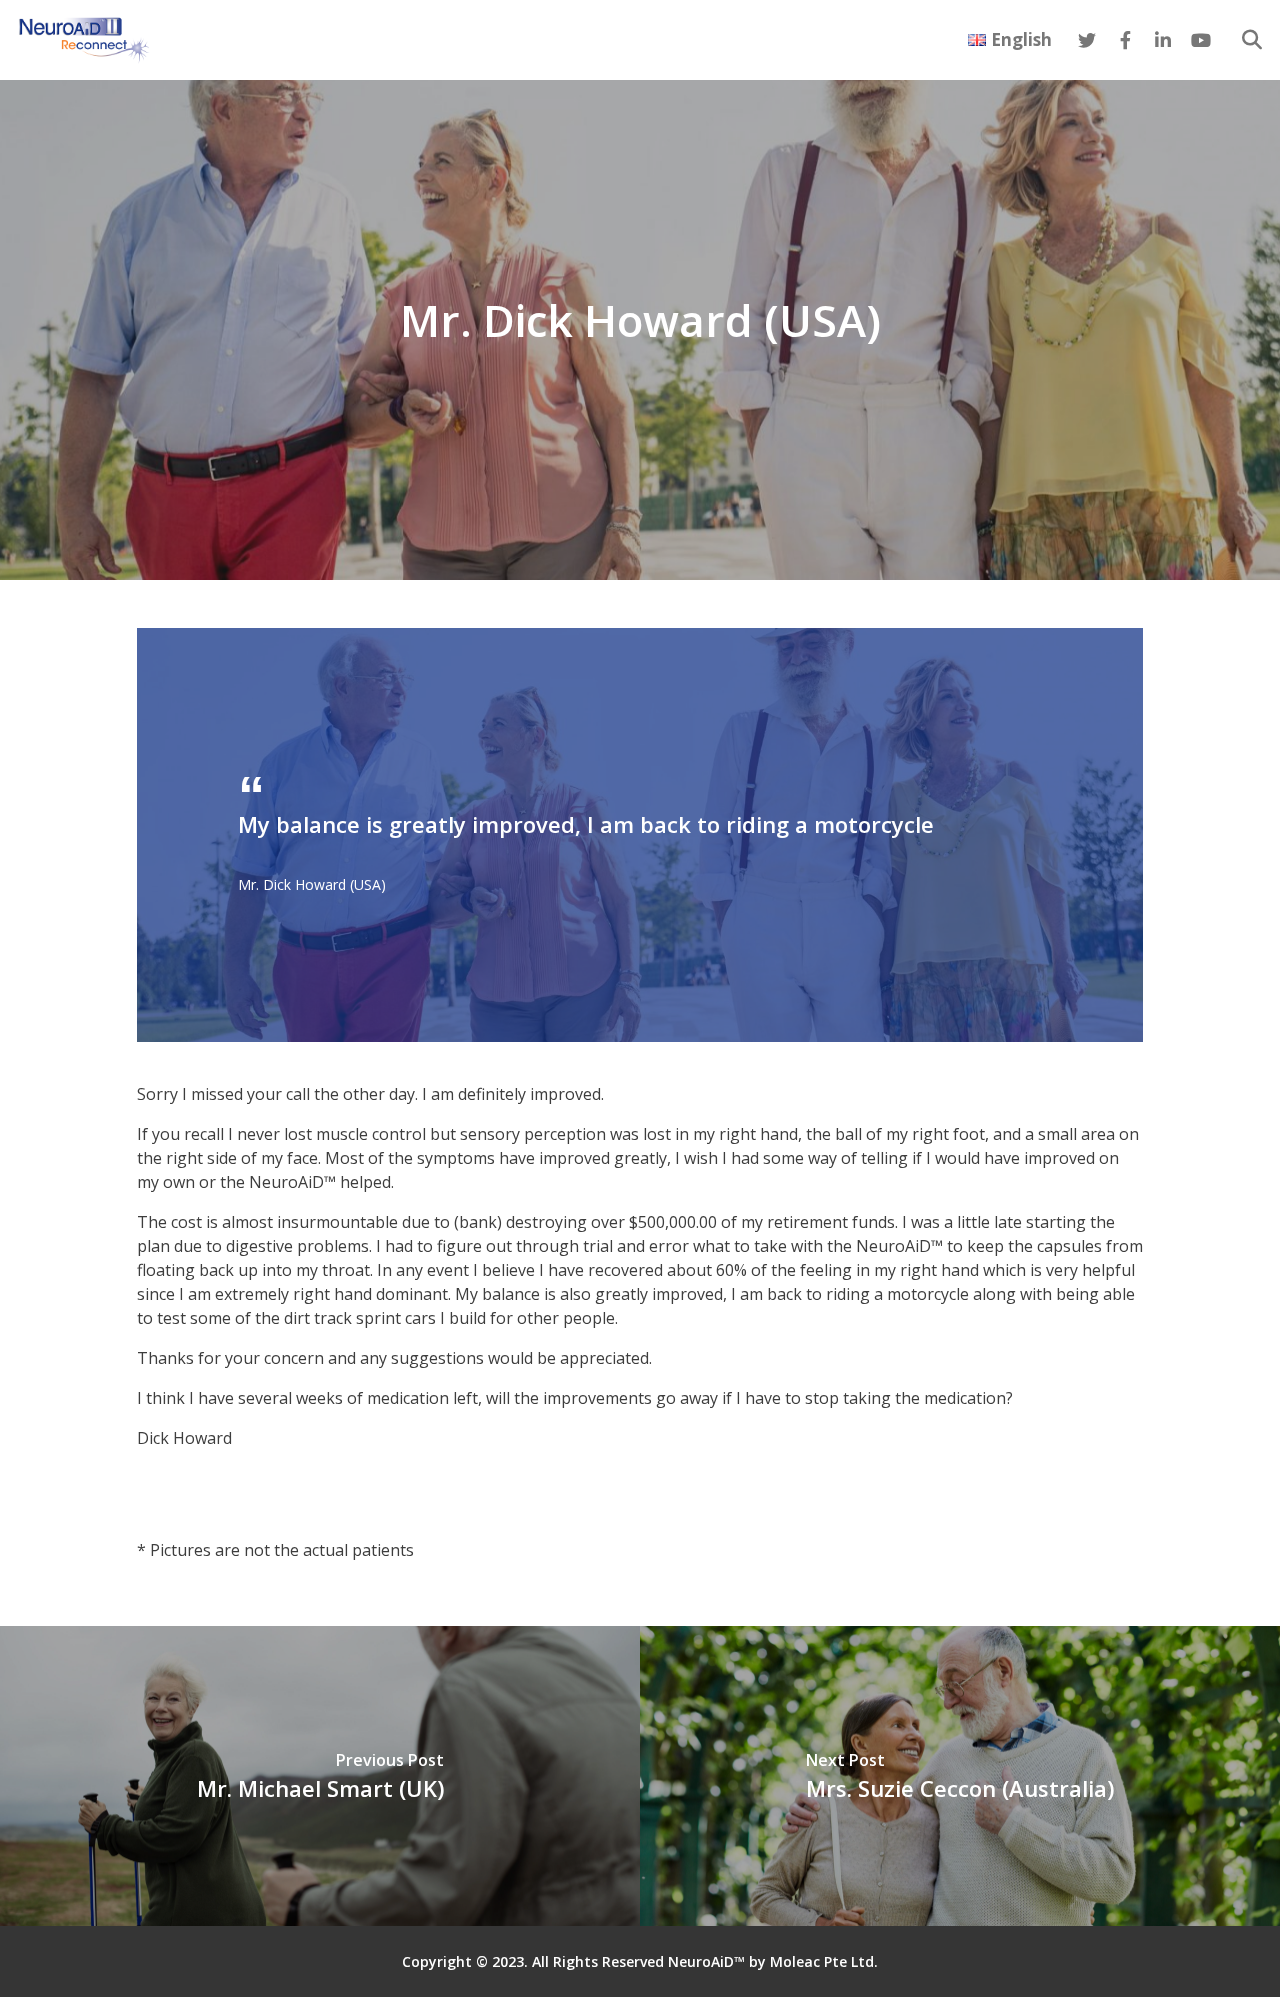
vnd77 (159, 1478)
